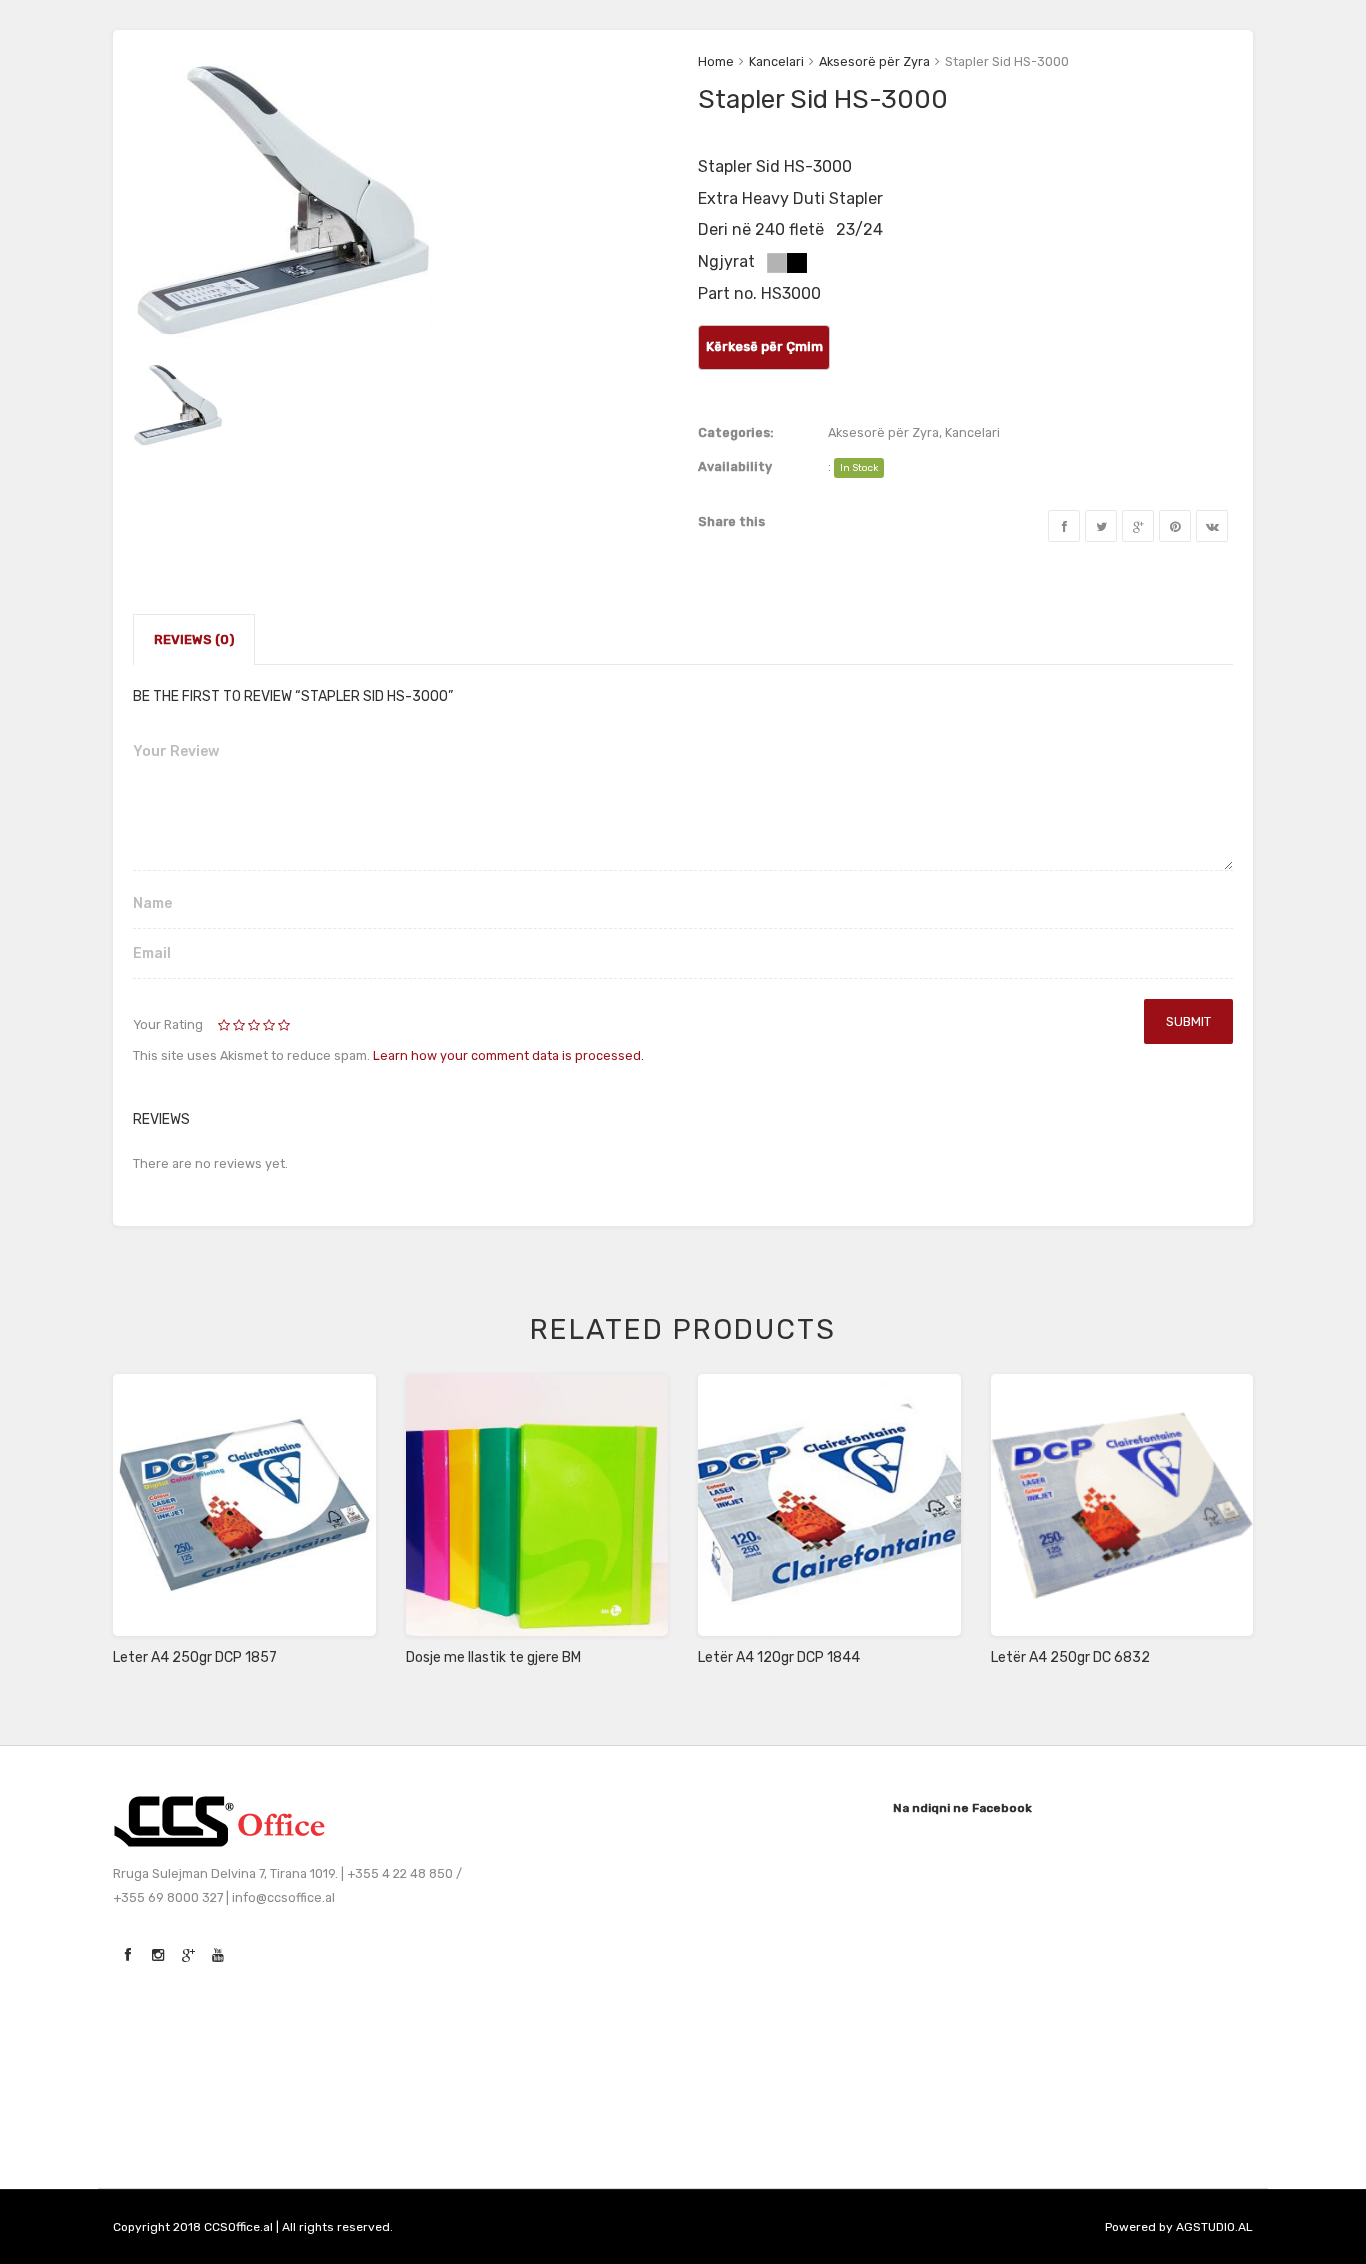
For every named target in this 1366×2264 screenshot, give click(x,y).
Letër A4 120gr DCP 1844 (779, 1657)
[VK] (1212, 526)
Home (716, 61)
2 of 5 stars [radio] (233, 1026)
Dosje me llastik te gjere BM (493, 1657)
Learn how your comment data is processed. (508, 1055)
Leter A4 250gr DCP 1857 (195, 1657)
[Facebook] (1064, 526)
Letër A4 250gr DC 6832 (1070, 1657)
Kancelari (776, 61)
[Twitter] (1101, 526)
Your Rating (168, 1024)
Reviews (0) (194, 639)
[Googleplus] (1138, 526)
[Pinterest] (1175, 526)
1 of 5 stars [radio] (225, 1026)
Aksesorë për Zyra (874, 61)
